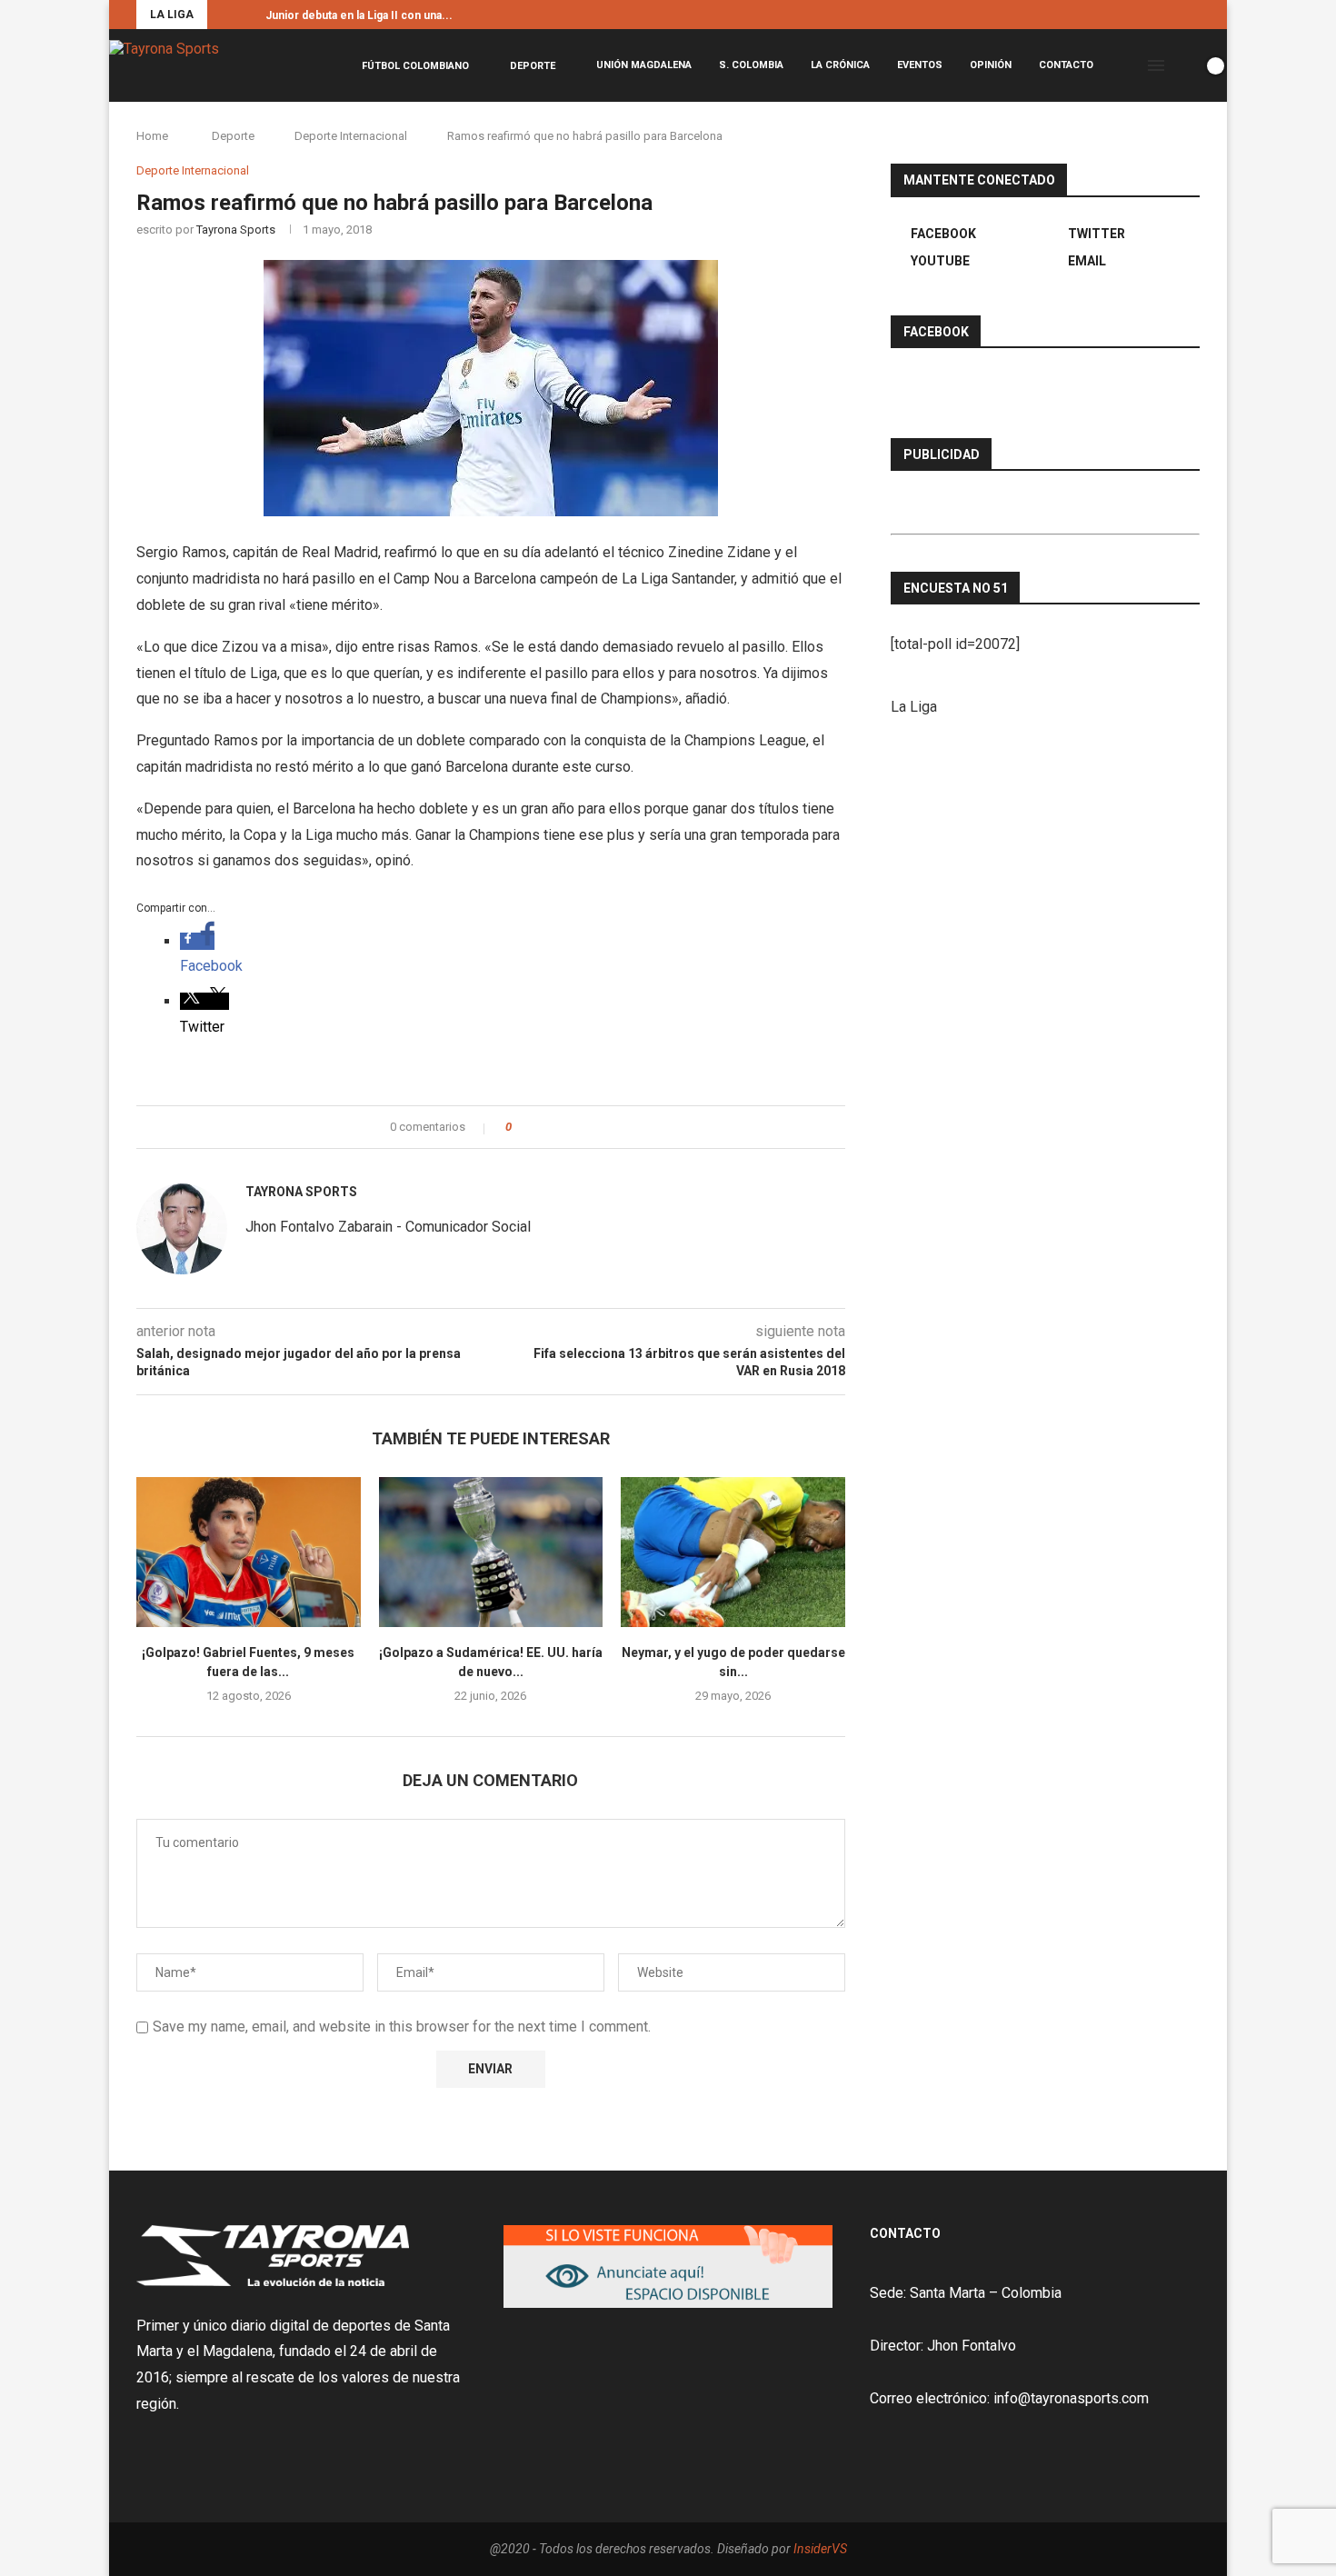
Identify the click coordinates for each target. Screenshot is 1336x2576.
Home (152, 136)
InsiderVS (820, 2549)
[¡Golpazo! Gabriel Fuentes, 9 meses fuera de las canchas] (249, 1552)
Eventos (920, 65)
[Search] (1184, 65)
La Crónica (840, 65)
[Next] (248, 15)
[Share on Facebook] (541, 1127)
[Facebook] (1153, 15)
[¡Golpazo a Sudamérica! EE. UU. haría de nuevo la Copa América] (491, 1552)
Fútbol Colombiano (415, 66)
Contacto (1066, 65)
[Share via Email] (593, 1127)
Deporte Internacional (351, 136)
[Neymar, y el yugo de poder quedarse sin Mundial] (733, 1552)
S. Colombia (751, 65)
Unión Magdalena (644, 65)
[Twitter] (1174, 15)
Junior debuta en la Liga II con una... (359, 15)
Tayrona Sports (236, 230)
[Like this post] (521, 1127)
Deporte (533, 66)
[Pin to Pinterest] (576, 1127)
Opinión (991, 65)
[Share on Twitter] (558, 1127)
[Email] (1195, 15)
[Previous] (224, 15)
